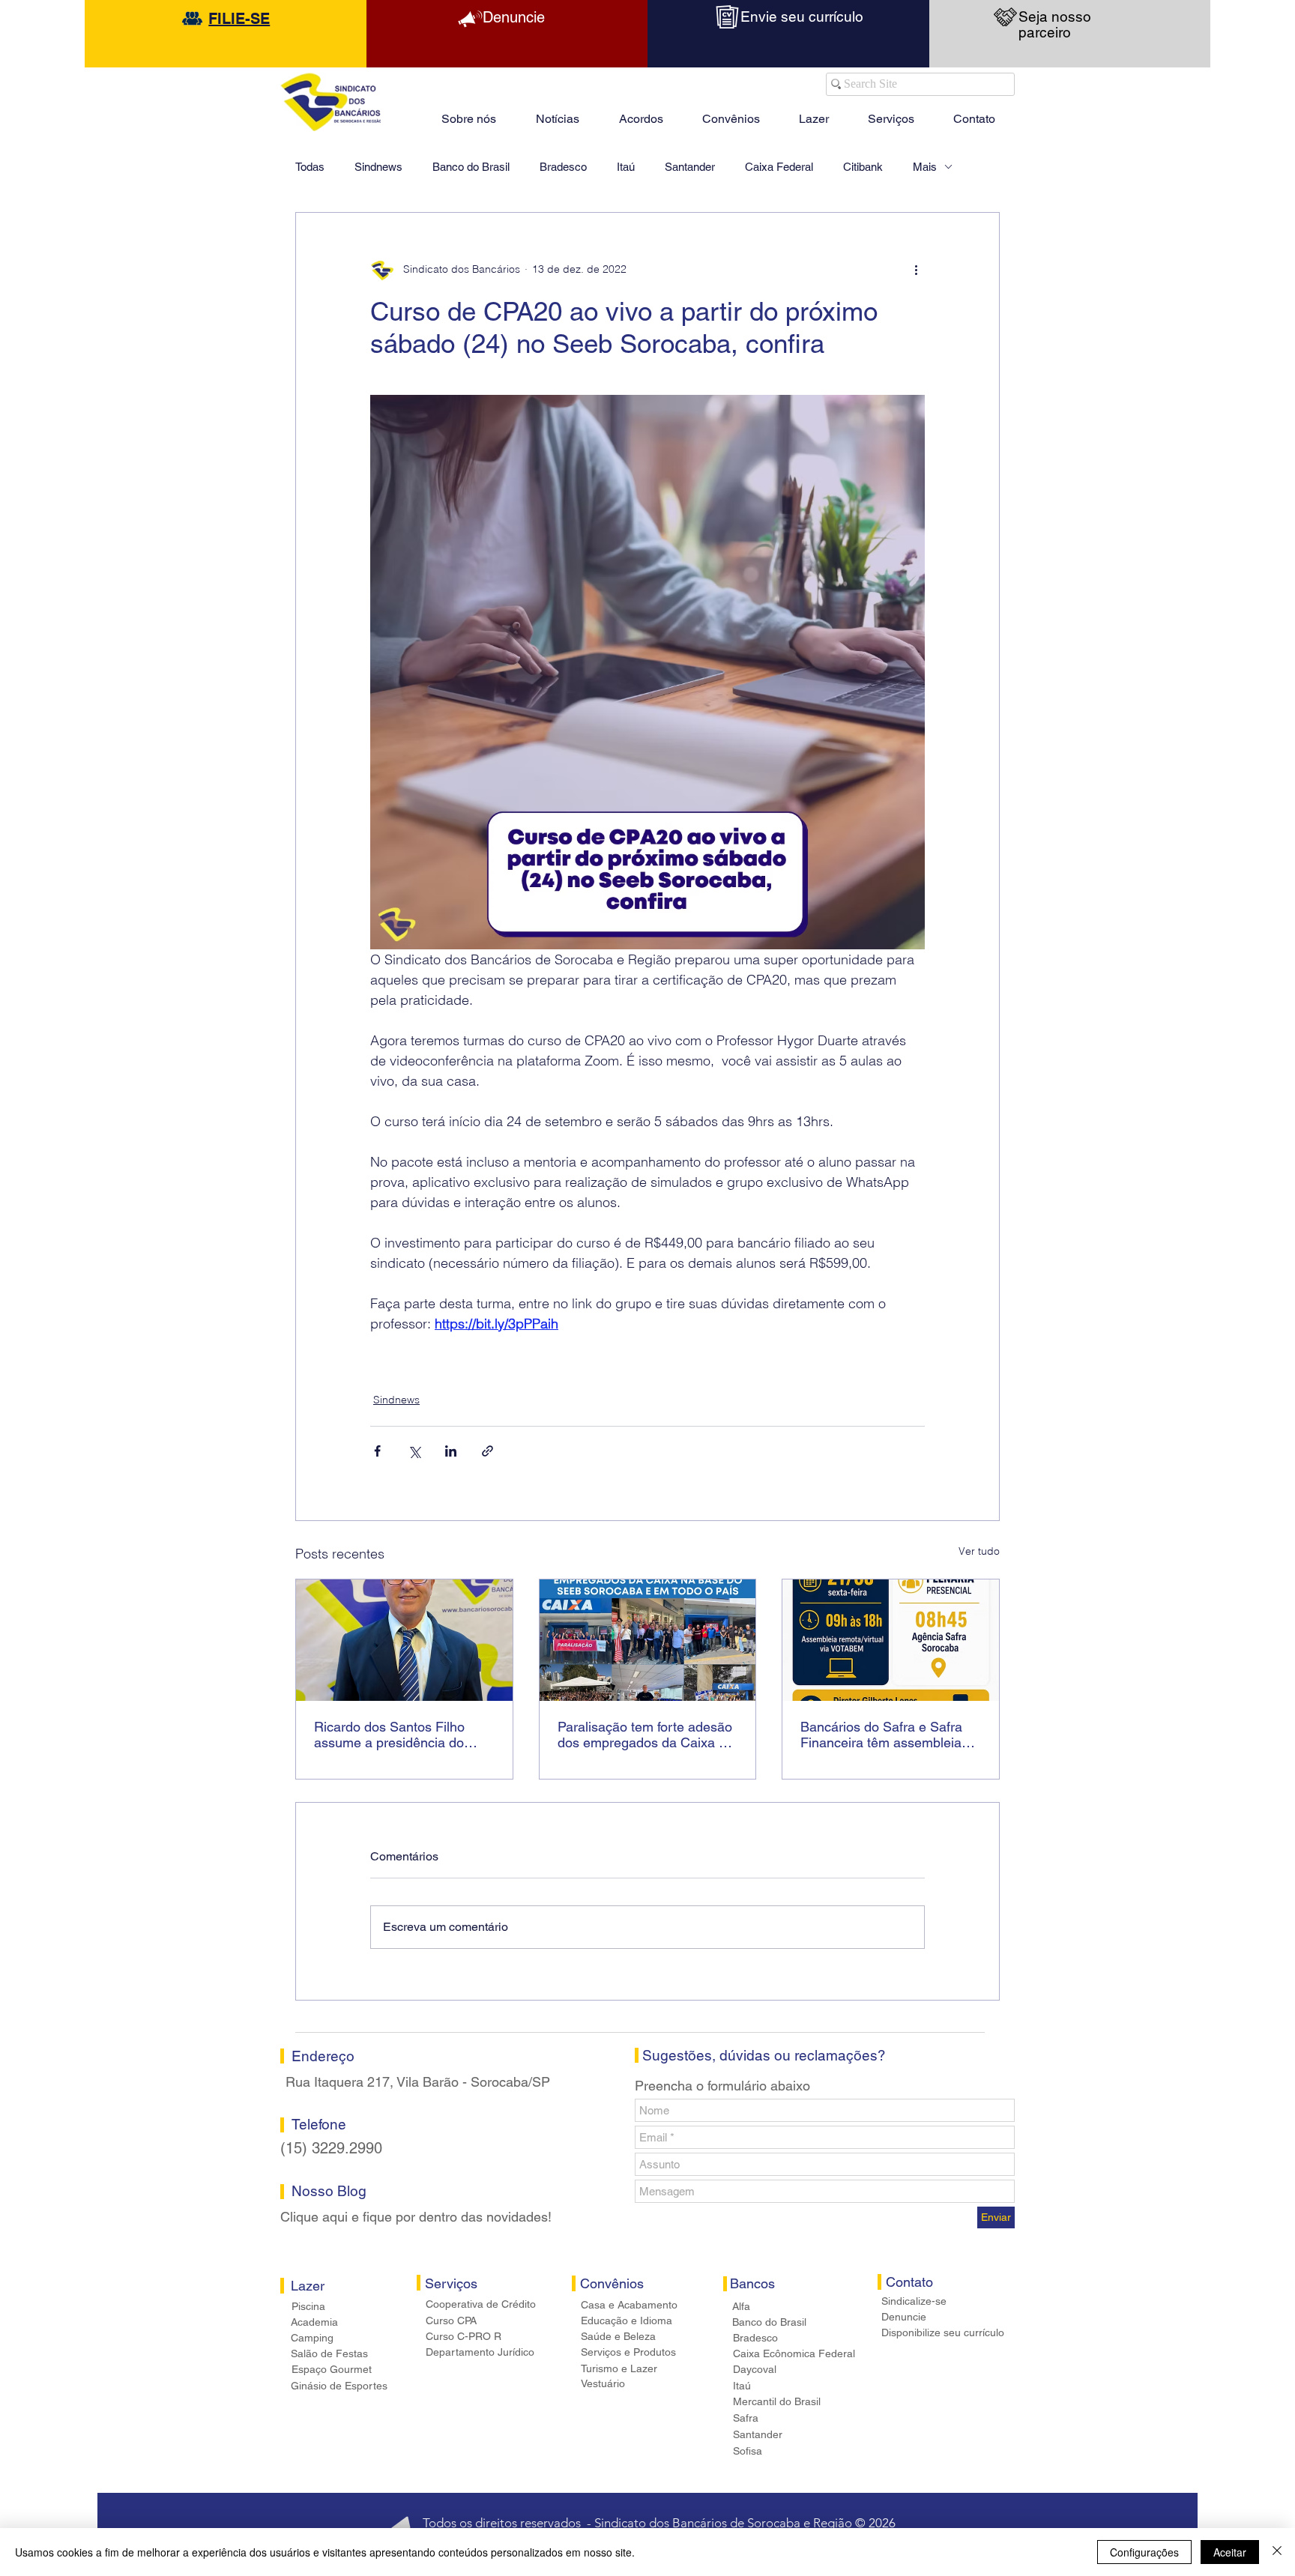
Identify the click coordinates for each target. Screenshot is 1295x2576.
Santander (690, 167)
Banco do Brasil (471, 167)
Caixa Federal (779, 167)
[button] (814, 112)
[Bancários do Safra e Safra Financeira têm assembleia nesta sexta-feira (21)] (891, 1640)
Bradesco (563, 167)
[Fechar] (1277, 2552)
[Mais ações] (916, 270)
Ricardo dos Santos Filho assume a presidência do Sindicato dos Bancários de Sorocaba (396, 1735)
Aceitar (1230, 2552)
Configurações (1144, 2552)
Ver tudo (979, 1551)
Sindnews (378, 167)
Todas (310, 167)
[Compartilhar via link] (487, 1451)
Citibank (863, 167)
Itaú (626, 167)
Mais (925, 167)
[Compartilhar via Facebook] (377, 1451)
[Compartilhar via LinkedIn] (451, 1451)
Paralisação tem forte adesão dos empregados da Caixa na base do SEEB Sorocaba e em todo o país (646, 1735)
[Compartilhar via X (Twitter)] (414, 1451)
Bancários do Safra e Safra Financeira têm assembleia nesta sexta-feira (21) (881, 1735)
